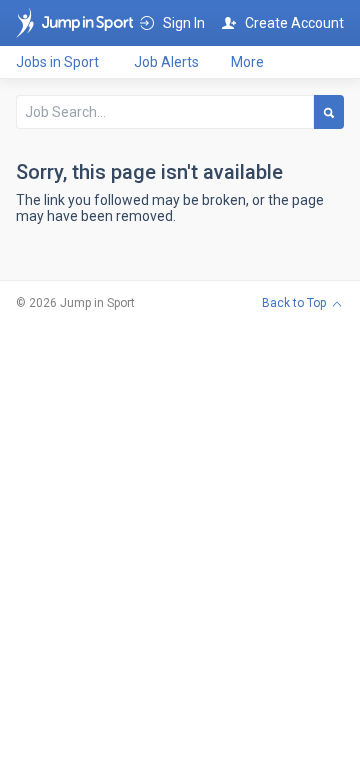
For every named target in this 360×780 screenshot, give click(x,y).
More (247, 62)
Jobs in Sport (57, 62)
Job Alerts (166, 62)
